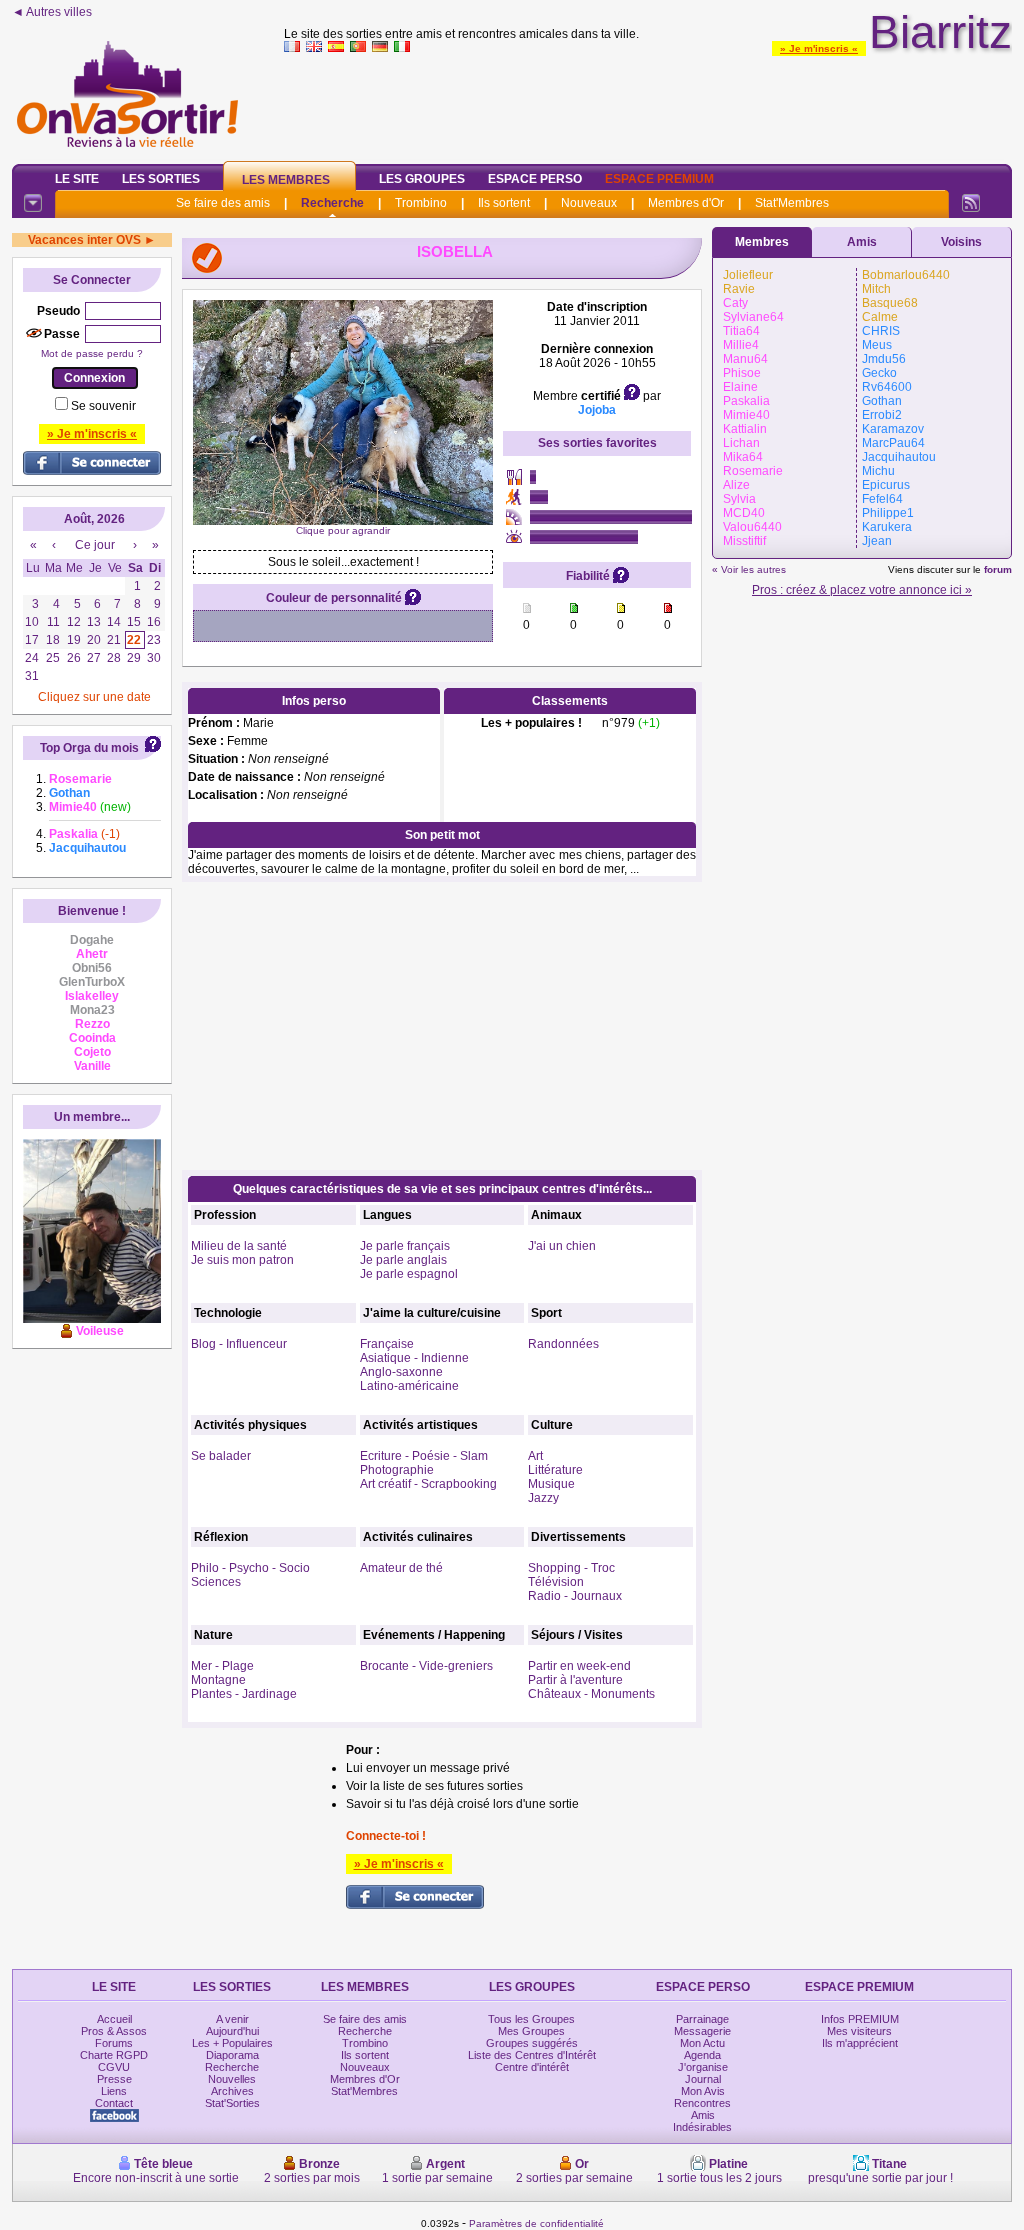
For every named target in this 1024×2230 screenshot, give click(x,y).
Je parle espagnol (409, 1274)
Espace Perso (535, 179)
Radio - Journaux (575, 1596)
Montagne (218, 1680)
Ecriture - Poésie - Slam (424, 1456)
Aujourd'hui (232, 2031)
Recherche (332, 203)
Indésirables (702, 2127)
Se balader (221, 1456)
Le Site (77, 179)
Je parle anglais (403, 1260)
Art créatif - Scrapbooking (428, 1484)
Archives (232, 2091)
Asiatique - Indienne (414, 1358)
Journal (703, 2079)
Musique (551, 1484)
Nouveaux (589, 203)
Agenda (702, 2055)
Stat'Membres (792, 203)
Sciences (216, 1582)
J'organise (703, 2067)
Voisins (961, 242)
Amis (862, 242)
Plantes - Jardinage (244, 1694)
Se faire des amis (223, 203)
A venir (232, 2019)
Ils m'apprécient (860, 2043)
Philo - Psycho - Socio (250, 1568)
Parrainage (702, 2019)
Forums (114, 2043)
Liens (114, 2091)
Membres (762, 242)
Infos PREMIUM (860, 2019)
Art (535, 1456)
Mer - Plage (222, 1666)
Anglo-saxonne (401, 1372)
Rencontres (702, 2103)
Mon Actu (702, 2043)
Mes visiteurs (859, 2031)
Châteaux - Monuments (591, 1694)
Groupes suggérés (532, 2043)
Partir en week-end (579, 1666)
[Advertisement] (648, 104)
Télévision (556, 1582)
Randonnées (563, 1344)
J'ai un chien (562, 1246)
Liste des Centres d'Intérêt (532, 2055)
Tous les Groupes (531, 2019)
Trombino (421, 203)
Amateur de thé (401, 1568)
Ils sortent (504, 203)
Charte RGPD (114, 2055)
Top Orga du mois (89, 748)
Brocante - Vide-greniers (426, 1666)
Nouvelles (232, 2079)
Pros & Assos (114, 2031)
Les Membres (286, 180)
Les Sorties (161, 179)
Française (387, 1344)
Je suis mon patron (242, 1260)
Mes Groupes (531, 2031)
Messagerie (702, 2031)
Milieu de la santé (239, 1246)
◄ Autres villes (52, 12)
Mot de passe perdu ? (92, 353)
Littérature (555, 1470)
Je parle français (405, 1246)
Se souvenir (103, 406)
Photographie (397, 1470)
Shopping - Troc (571, 1568)
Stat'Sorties (232, 2103)
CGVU (114, 2067)
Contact (114, 2103)
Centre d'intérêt (532, 2067)
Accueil (114, 2019)
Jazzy (543, 1498)
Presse (114, 2079)
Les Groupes (422, 179)
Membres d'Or (686, 203)
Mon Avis (703, 2091)
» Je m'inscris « (819, 48)
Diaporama (232, 2055)
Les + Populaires (232, 2043)
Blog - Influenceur (239, 1344)
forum (998, 569)
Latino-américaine (409, 1386)
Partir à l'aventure (575, 1680)
